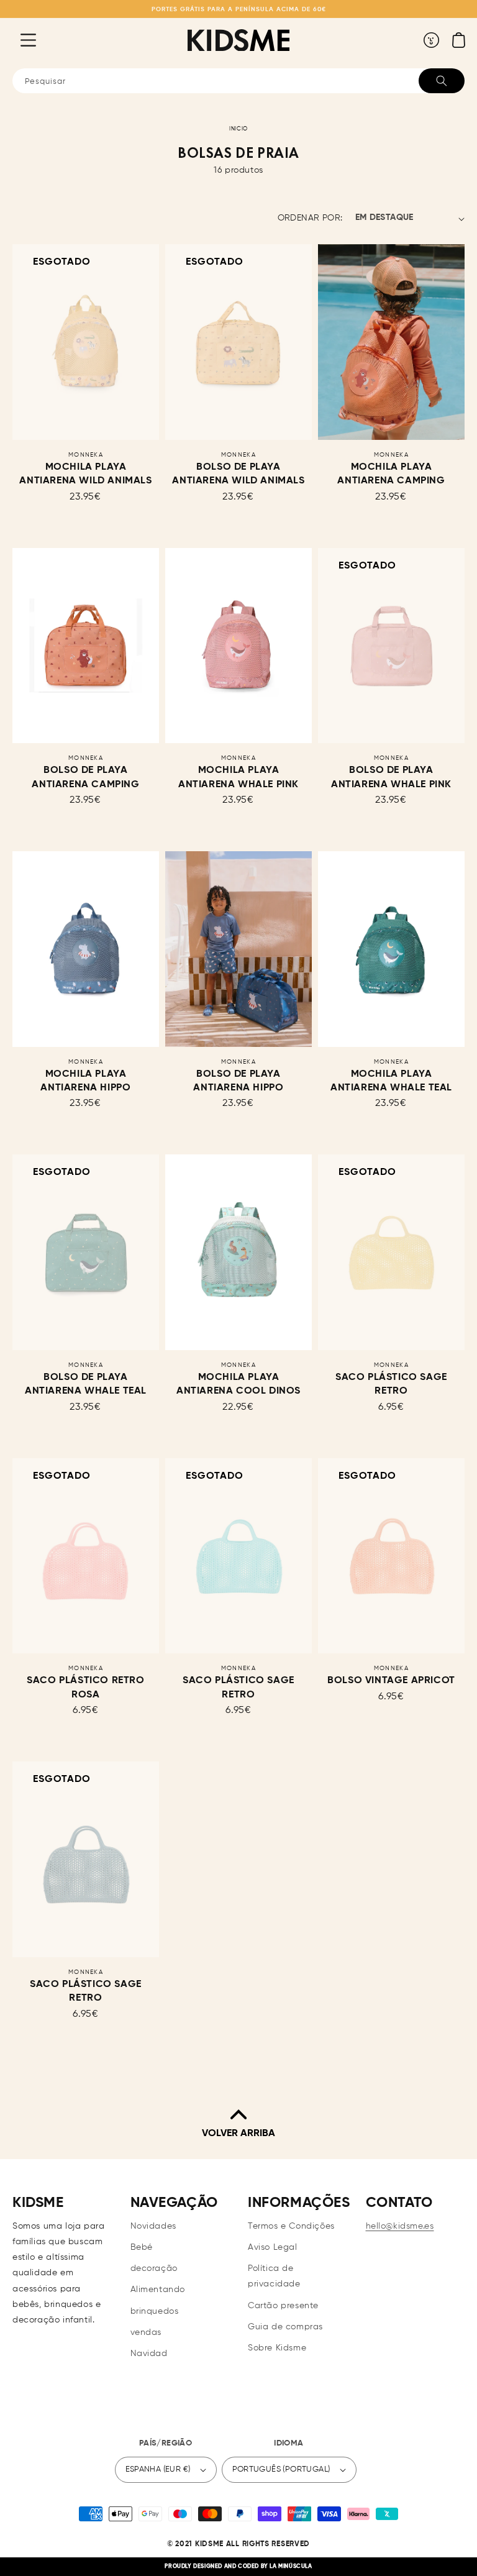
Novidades (153, 2226)
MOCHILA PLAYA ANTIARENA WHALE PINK (238, 777)
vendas (146, 2332)
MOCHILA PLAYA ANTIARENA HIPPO (85, 1081)
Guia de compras (285, 2327)
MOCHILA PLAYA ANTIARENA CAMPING (391, 474)
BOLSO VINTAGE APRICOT (391, 1681)
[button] (19, 40)
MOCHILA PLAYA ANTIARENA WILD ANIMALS (85, 474)
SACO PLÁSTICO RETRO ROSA (85, 1688)
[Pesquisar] (442, 81)
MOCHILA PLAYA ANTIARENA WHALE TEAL (391, 1081)
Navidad (149, 2354)
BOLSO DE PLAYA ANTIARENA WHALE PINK (391, 777)
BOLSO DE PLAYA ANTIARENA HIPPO (238, 1081)
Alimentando (158, 2290)
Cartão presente (283, 2306)
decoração (154, 2268)
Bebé (142, 2247)
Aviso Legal (273, 2247)
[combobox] (238, 81)
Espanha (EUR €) (158, 2469)
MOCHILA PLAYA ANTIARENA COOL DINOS (238, 1384)
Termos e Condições (291, 2226)
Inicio (238, 129)
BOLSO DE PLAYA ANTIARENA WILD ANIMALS (238, 474)
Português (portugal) (281, 2469)
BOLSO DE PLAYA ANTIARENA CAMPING (85, 777)
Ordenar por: (310, 218)
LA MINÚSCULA (291, 2566)
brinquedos (155, 2311)
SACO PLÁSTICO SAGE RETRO (391, 1384)
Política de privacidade (274, 2276)
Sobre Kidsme (277, 2348)
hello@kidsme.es (400, 2226)
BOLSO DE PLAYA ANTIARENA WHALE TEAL (86, 1384)
